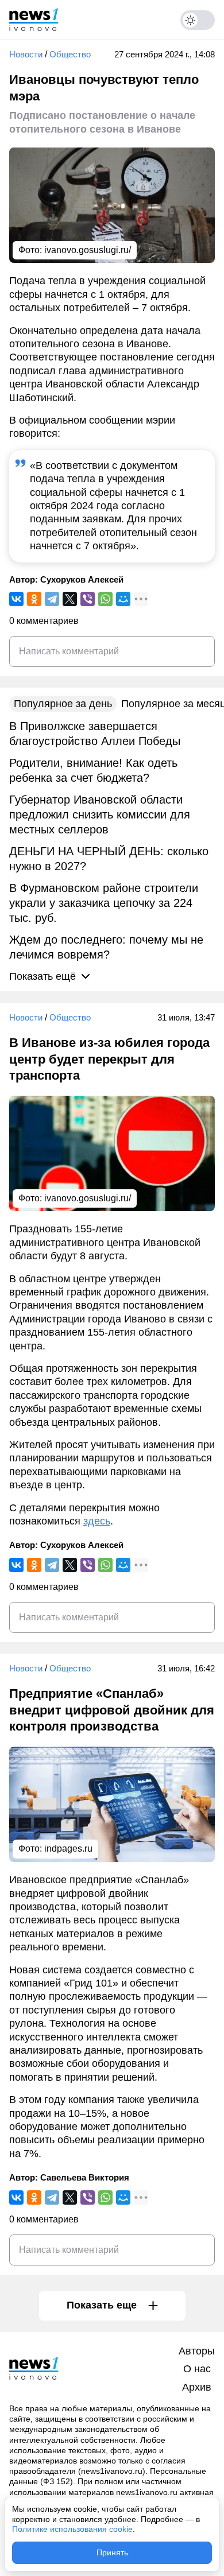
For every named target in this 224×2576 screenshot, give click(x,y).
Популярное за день (63, 704)
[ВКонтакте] (16, 599)
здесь (97, 1521)
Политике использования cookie (72, 2529)
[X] (70, 599)
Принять (112, 2552)
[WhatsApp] (105, 599)
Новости (26, 54)
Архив (197, 2387)
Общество (70, 54)
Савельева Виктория (85, 2177)
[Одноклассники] (34, 599)
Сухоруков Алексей (82, 579)
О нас (197, 2369)
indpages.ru (68, 1848)
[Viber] (88, 599)
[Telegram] (52, 599)
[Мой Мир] (123, 599)
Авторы (197, 2351)
